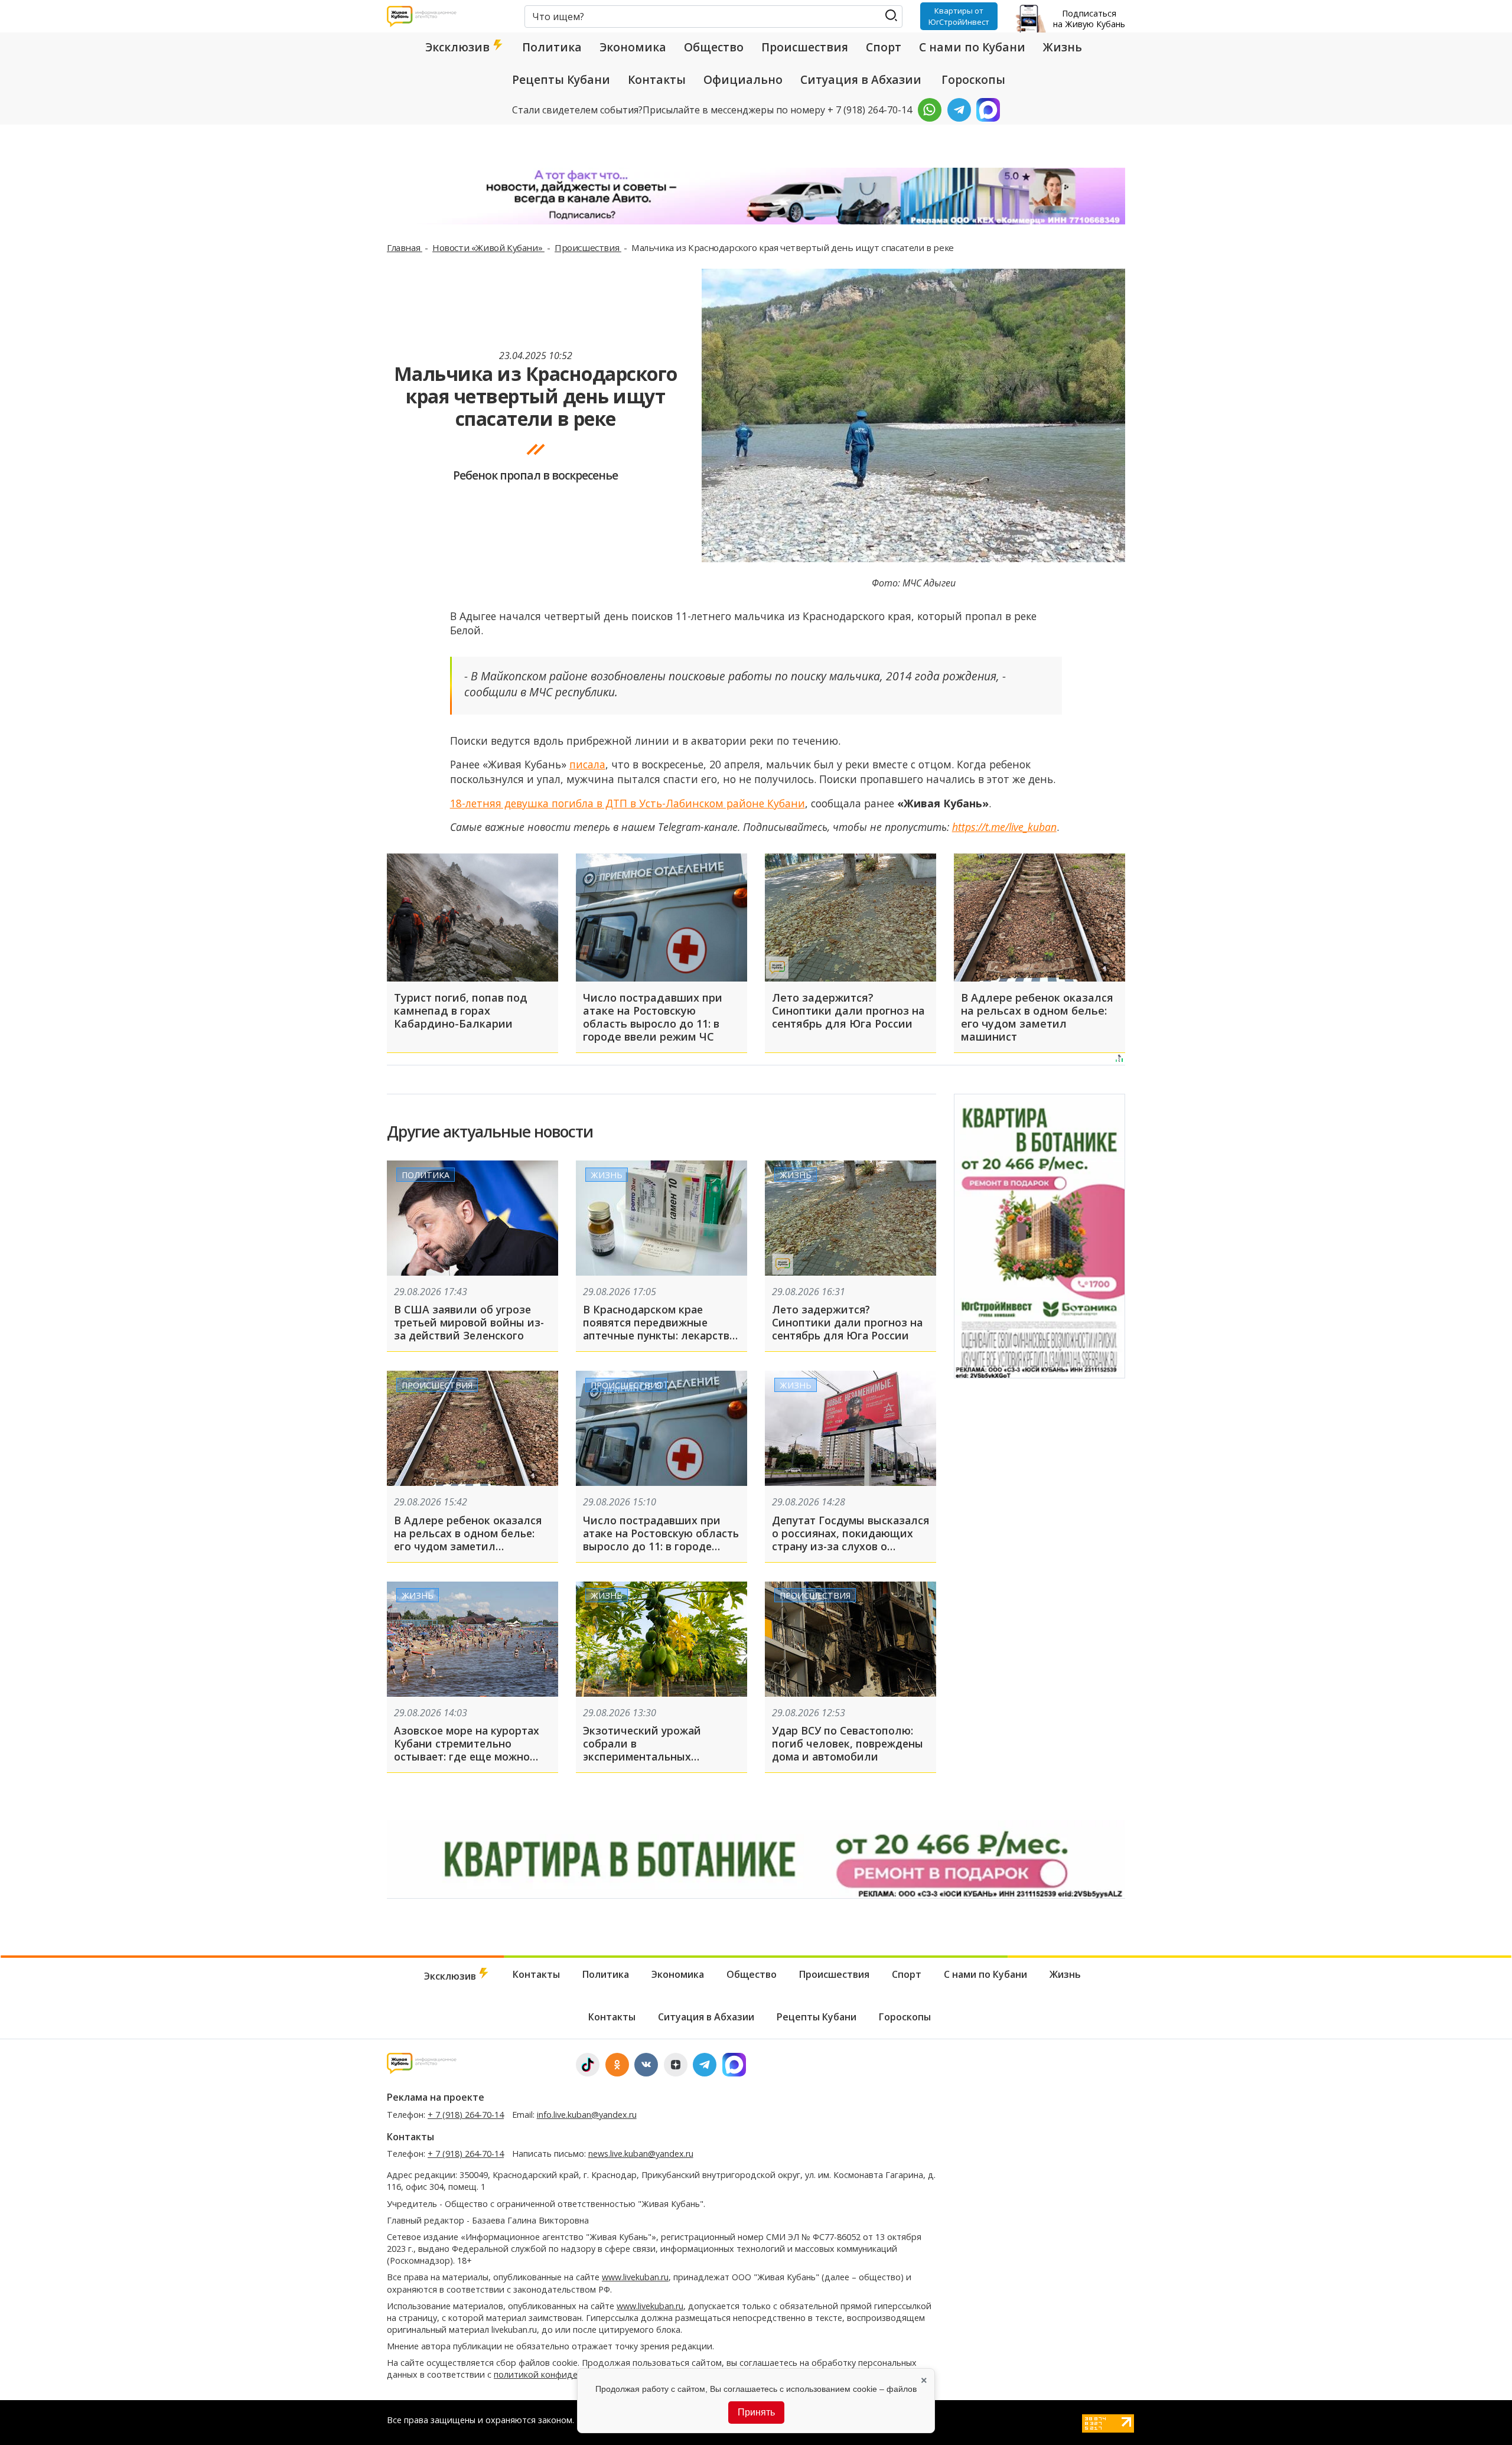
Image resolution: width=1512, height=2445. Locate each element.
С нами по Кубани (972, 47)
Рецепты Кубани (561, 80)
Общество (714, 47)
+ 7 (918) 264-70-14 (466, 2115)
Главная (405, 247)
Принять (756, 2412)
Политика (552, 47)
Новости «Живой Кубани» (488, 247)
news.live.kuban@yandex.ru (641, 2154)
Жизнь (1063, 47)
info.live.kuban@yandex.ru (587, 2115)
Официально (743, 80)
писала (587, 764)
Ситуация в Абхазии (861, 80)
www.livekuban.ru (635, 2277)
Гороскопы (973, 80)
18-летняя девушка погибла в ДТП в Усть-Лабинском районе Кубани (628, 803)
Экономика (633, 47)
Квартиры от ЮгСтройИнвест (959, 16)
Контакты (657, 80)
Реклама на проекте (436, 2097)
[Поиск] (891, 16)
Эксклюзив (459, 47)
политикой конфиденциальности (563, 2374)
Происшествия (805, 47)
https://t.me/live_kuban (1004, 827)
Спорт (884, 47)
